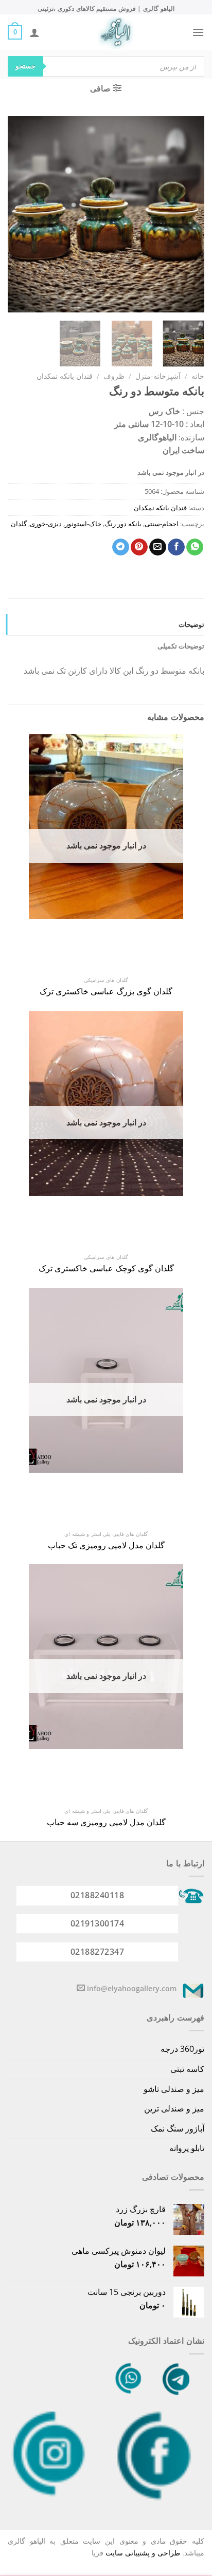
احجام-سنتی (162, 524)
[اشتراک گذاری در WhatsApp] (195, 547)
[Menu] (198, 32)
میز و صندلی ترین (174, 2108)
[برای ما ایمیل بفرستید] (81, 1988)
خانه (198, 376)
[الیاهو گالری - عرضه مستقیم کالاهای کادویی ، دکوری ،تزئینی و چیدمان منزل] (116, 32)
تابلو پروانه (187, 2148)
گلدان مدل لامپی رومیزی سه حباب (106, 1822)
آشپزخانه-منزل (158, 376)
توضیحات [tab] (191, 624)
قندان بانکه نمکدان (65, 376)
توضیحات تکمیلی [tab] (181, 646)
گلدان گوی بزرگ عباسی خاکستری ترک (106, 992)
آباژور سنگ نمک (178, 2128)
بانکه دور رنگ (123, 524)
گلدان (19, 524)
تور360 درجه (182, 2049)
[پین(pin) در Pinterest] (139, 547)
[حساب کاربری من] (34, 32)
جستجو (25, 66)
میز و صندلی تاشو (174, 2089)
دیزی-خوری (46, 524)
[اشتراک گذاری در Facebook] (176, 547)
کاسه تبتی (187, 2069)
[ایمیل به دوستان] (158, 547)
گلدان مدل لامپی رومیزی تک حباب (106, 1545)
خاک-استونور (83, 524)
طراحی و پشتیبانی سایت (143, 2553)
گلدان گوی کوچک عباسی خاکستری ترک (106, 1268)
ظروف (114, 376)
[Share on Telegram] (121, 547)
